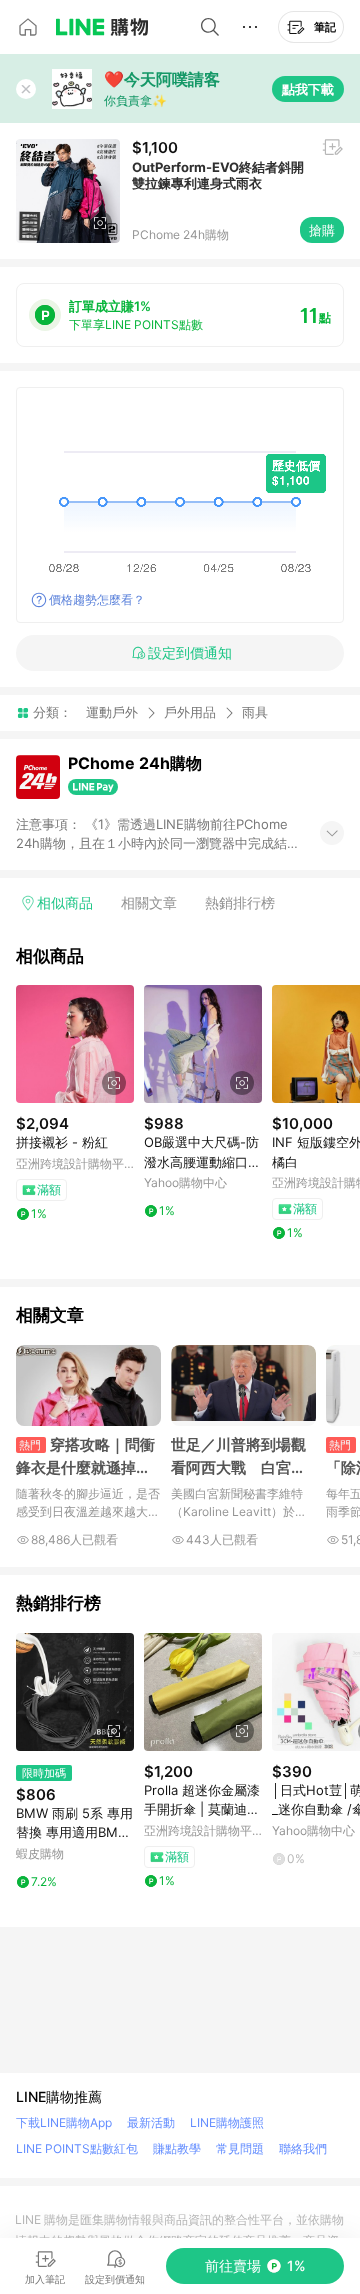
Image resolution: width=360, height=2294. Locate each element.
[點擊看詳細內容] (75, 1044)
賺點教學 (177, 2148)
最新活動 (151, 2122)
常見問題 (240, 2148)
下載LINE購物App (64, 2122)
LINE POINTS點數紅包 (77, 2148)
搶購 (322, 230)
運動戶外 (112, 712)
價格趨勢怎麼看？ (97, 599)
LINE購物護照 (227, 2122)
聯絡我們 (303, 2148)
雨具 (255, 712)
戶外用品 (190, 712)
